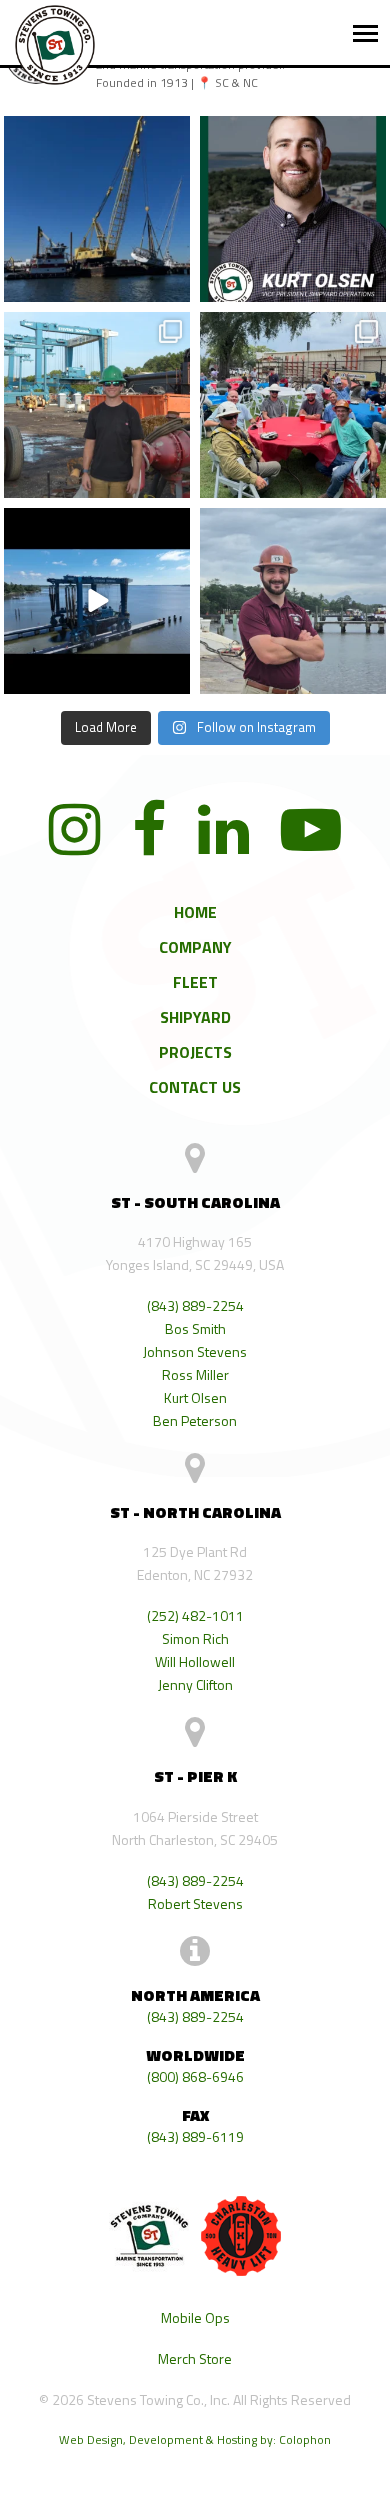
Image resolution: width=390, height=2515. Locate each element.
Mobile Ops (195, 2317)
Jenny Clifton (195, 1684)
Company (195, 947)
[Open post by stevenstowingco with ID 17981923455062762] (97, 405)
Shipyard (195, 1017)
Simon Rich (195, 1638)
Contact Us (195, 1087)
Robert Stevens (195, 1903)
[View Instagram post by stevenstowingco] (172, 286)
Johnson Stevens (195, 1351)
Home (195, 912)
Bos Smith (195, 1328)
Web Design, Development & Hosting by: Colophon (195, 2440)
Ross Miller (195, 1374)
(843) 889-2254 (195, 1305)
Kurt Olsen (195, 1397)
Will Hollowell (195, 1661)
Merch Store (195, 2358)
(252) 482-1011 (195, 1615)
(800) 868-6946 (195, 2076)
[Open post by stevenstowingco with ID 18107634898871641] (293, 209)
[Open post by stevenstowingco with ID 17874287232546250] (97, 601)
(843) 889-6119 (195, 2136)
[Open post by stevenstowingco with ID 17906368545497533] (97, 209)
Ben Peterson (195, 1420)
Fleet (195, 982)
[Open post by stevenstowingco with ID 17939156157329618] (293, 601)
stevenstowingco (95, 143)
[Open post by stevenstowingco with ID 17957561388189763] (293, 405)
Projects (195, 1052)
